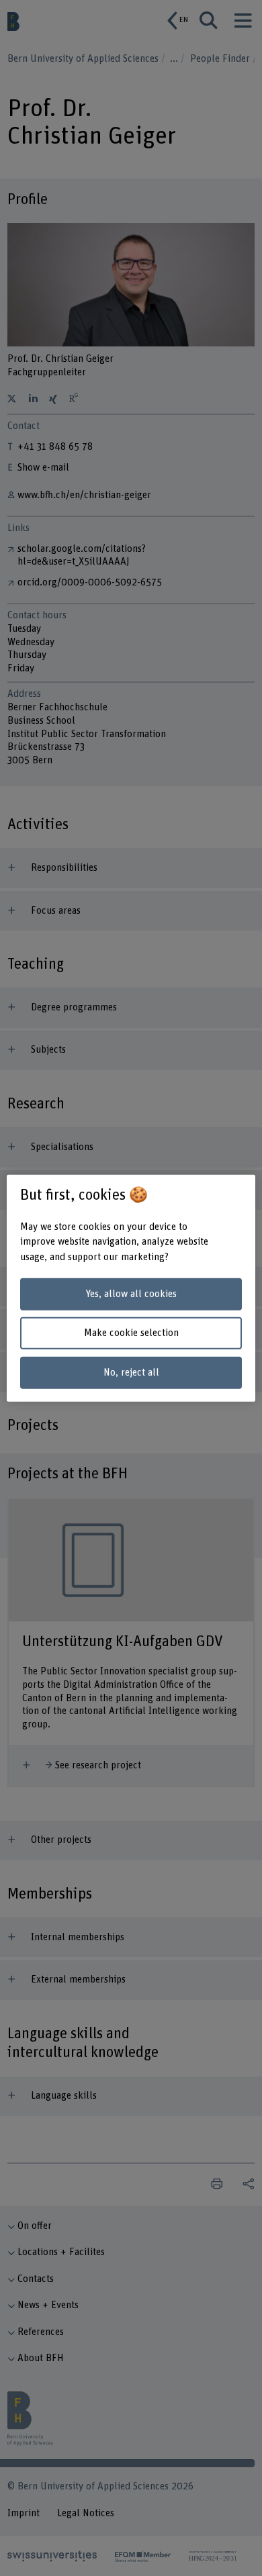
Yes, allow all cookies (131, 1294)
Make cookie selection (131, 1333)
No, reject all (131, 1373)
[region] (131, 1288)
